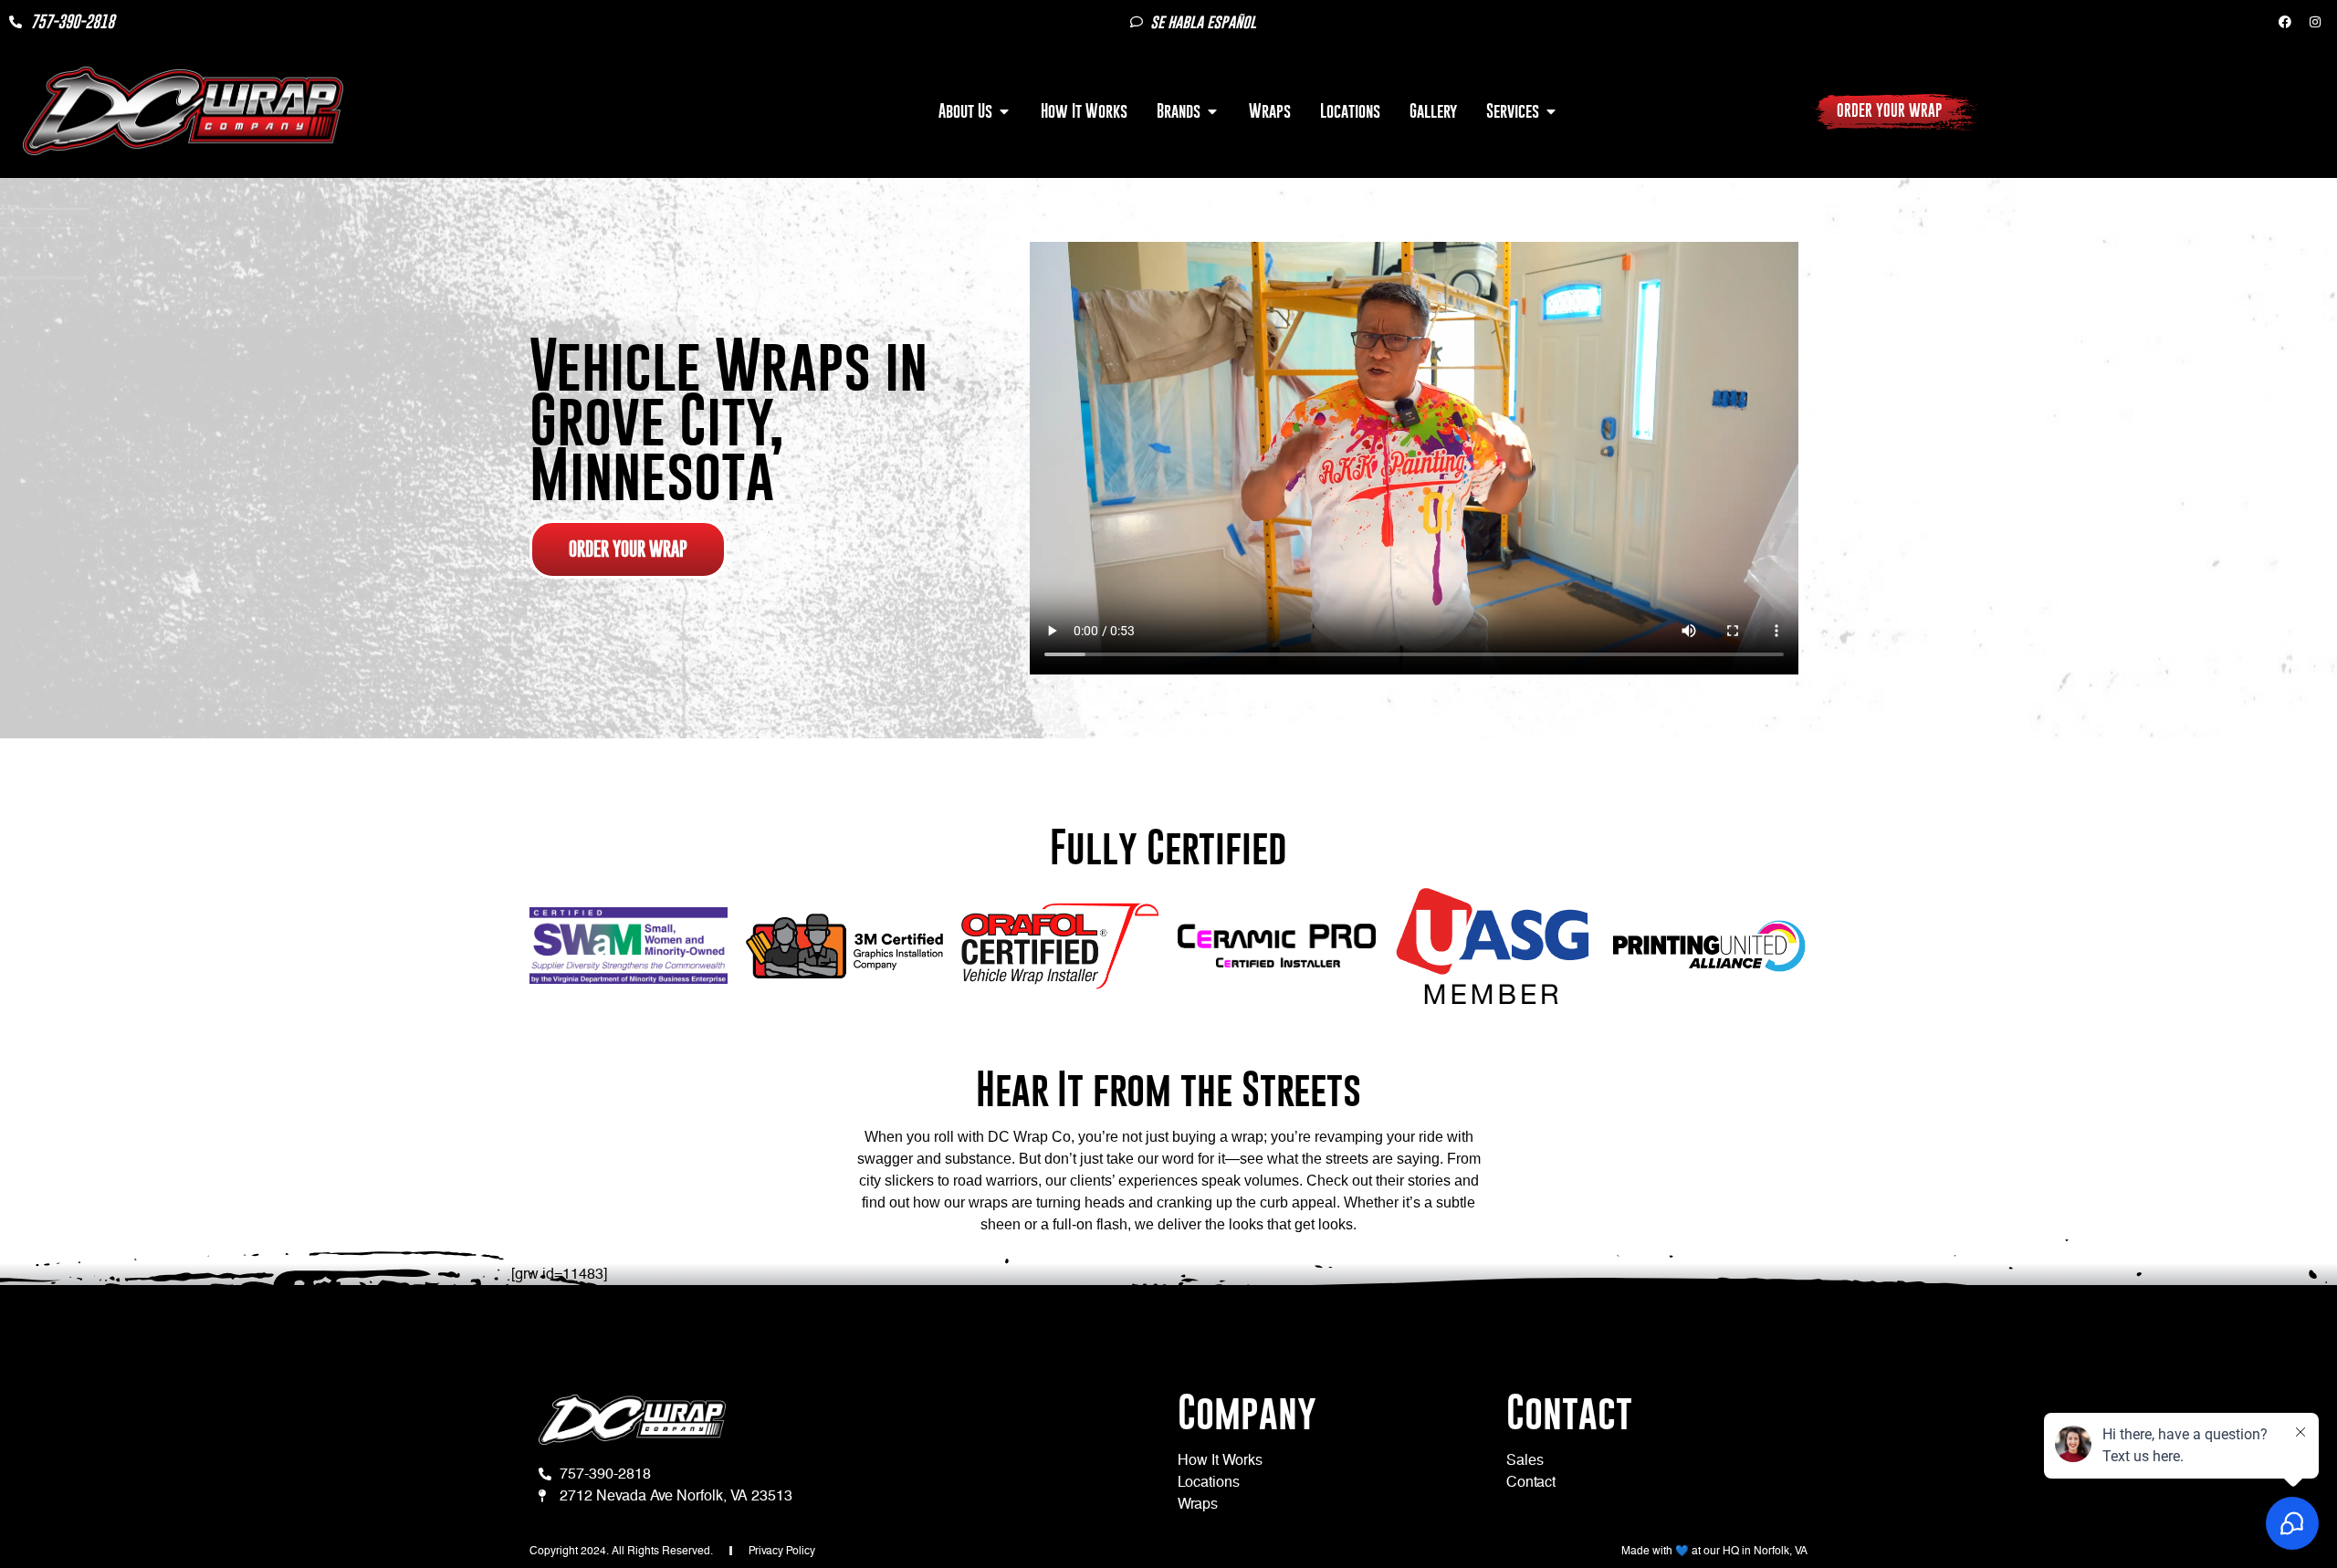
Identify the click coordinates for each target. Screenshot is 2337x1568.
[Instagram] (2315, 22)
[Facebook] (2285, 22)
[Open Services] (1551, 111)
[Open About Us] (1004, 111)
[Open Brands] (1212, 111)
